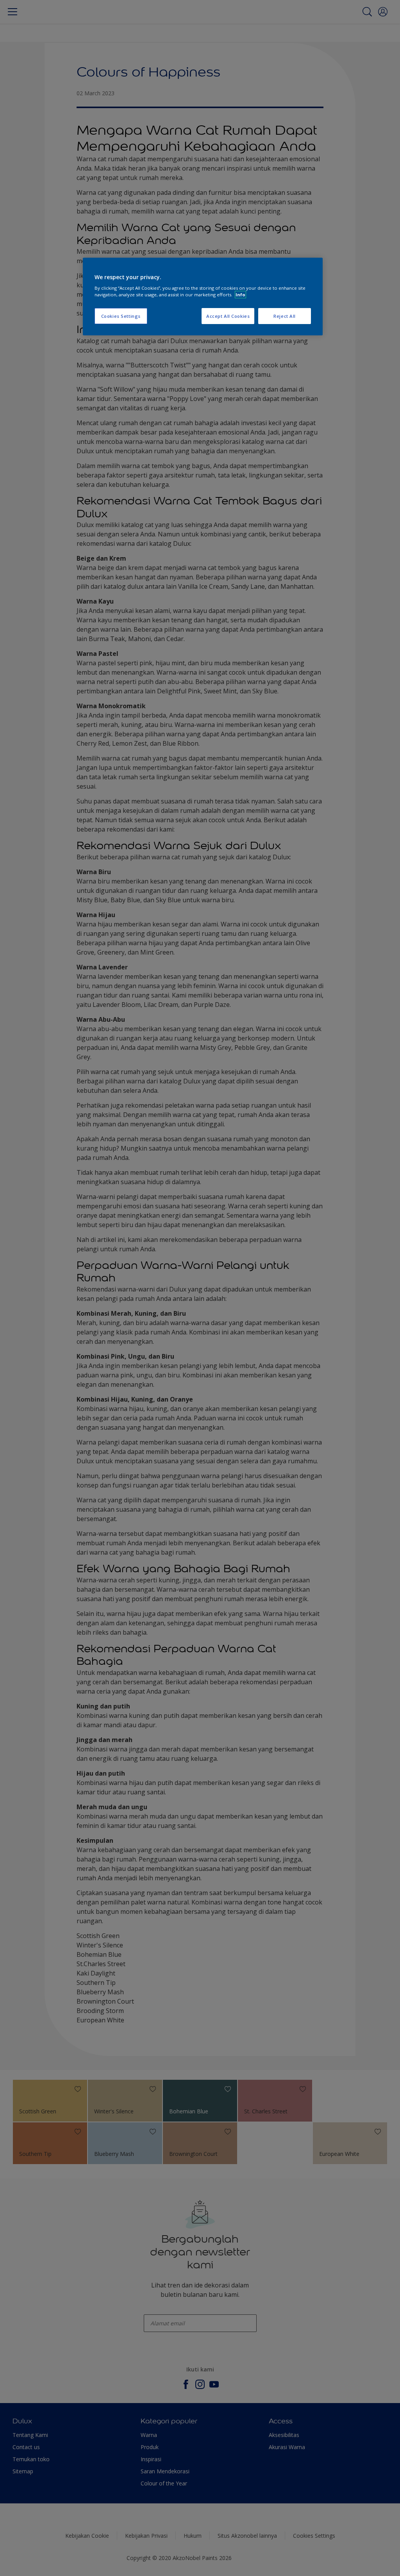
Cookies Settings (121, 316)
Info (240, 295)
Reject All (285, 316)
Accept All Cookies (228, 316)
